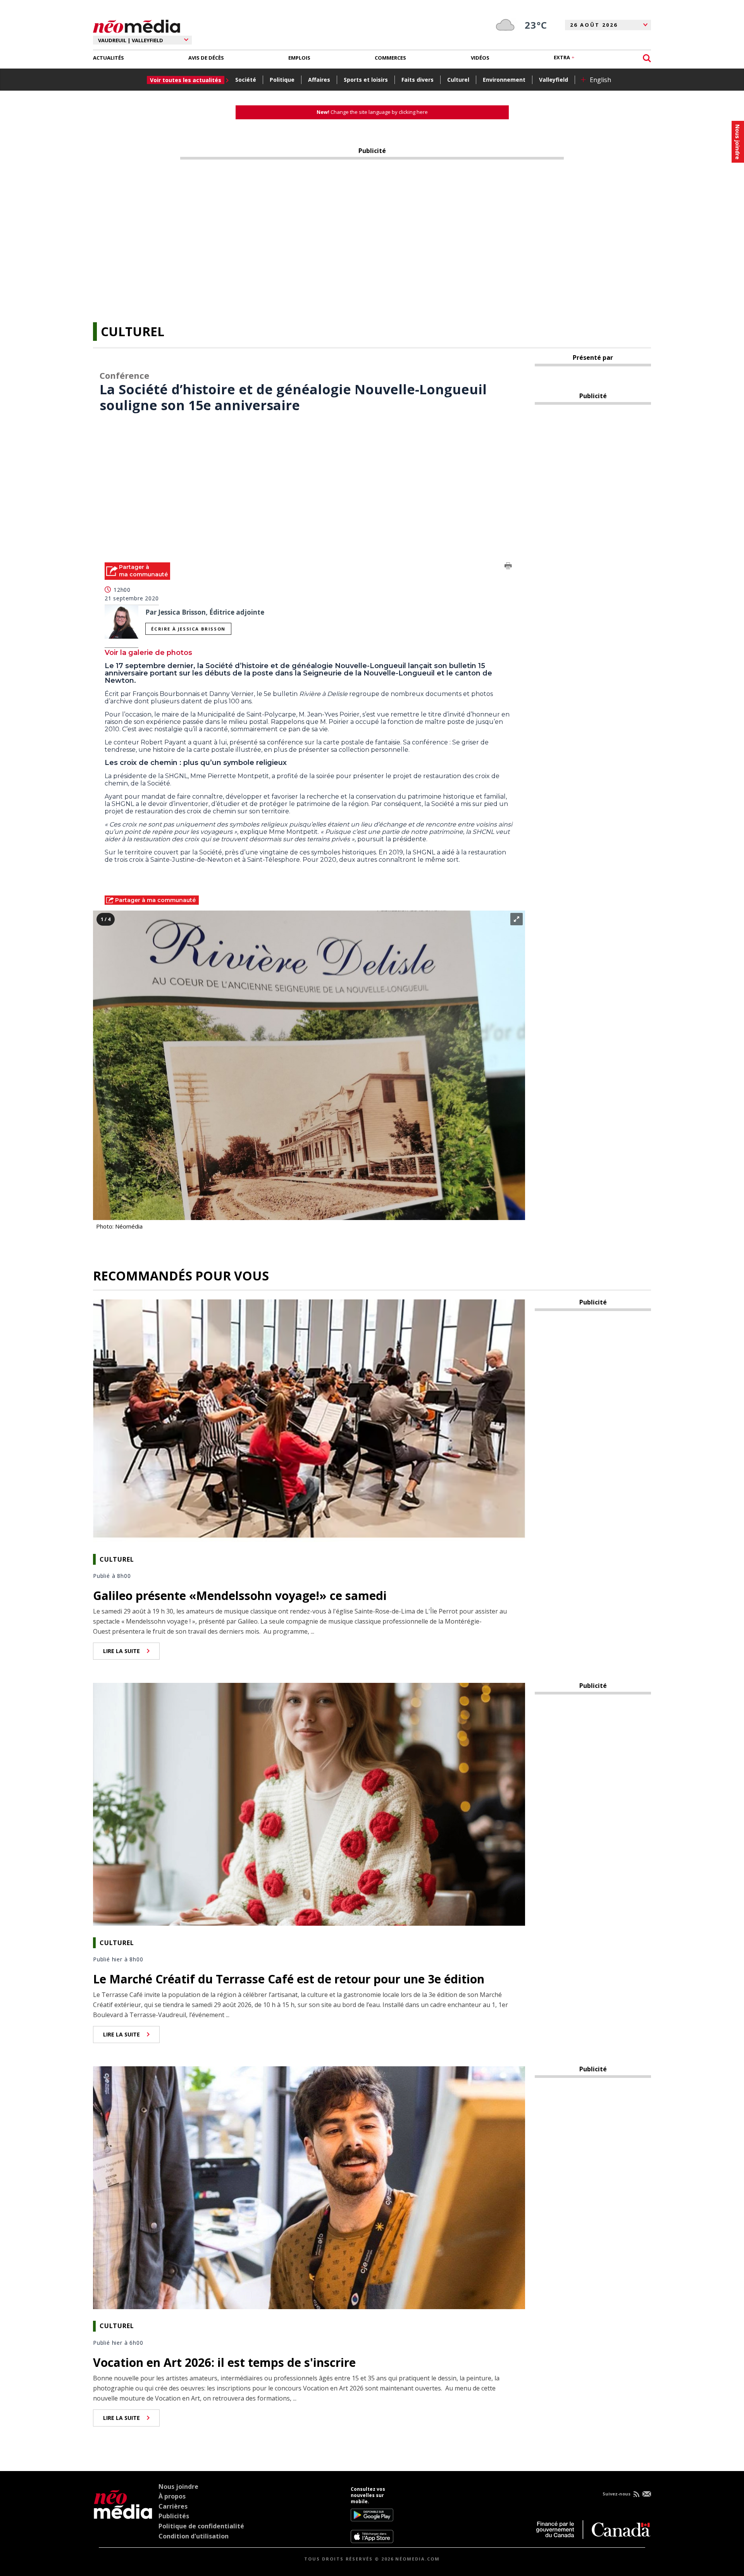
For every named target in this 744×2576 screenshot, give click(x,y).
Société (246, 80)
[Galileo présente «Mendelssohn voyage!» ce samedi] (309, 1420)
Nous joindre (178, 2487)
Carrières (173, 2506)
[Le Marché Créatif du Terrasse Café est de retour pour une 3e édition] (309, 1804)
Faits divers (418, 80)
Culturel (458, 80)
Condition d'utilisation (194, 2536)
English (600, 80)
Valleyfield (554, 80)
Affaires (319, 80)
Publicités (174, 2516)
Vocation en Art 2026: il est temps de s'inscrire (224, 2362)
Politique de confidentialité (201, 2526)
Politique (282, 80)
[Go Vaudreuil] (123, 2515)
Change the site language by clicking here (372, 112)
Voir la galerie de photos (148, 653)
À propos (172, 2496)
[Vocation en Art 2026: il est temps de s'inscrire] (309, 2187)
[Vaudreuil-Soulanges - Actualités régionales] (137, 25)
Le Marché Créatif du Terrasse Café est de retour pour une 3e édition (289, 1979)
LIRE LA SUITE (121, 1651)
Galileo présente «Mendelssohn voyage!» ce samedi (240, 1596)
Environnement (504, 80)
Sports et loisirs (366, 80)
